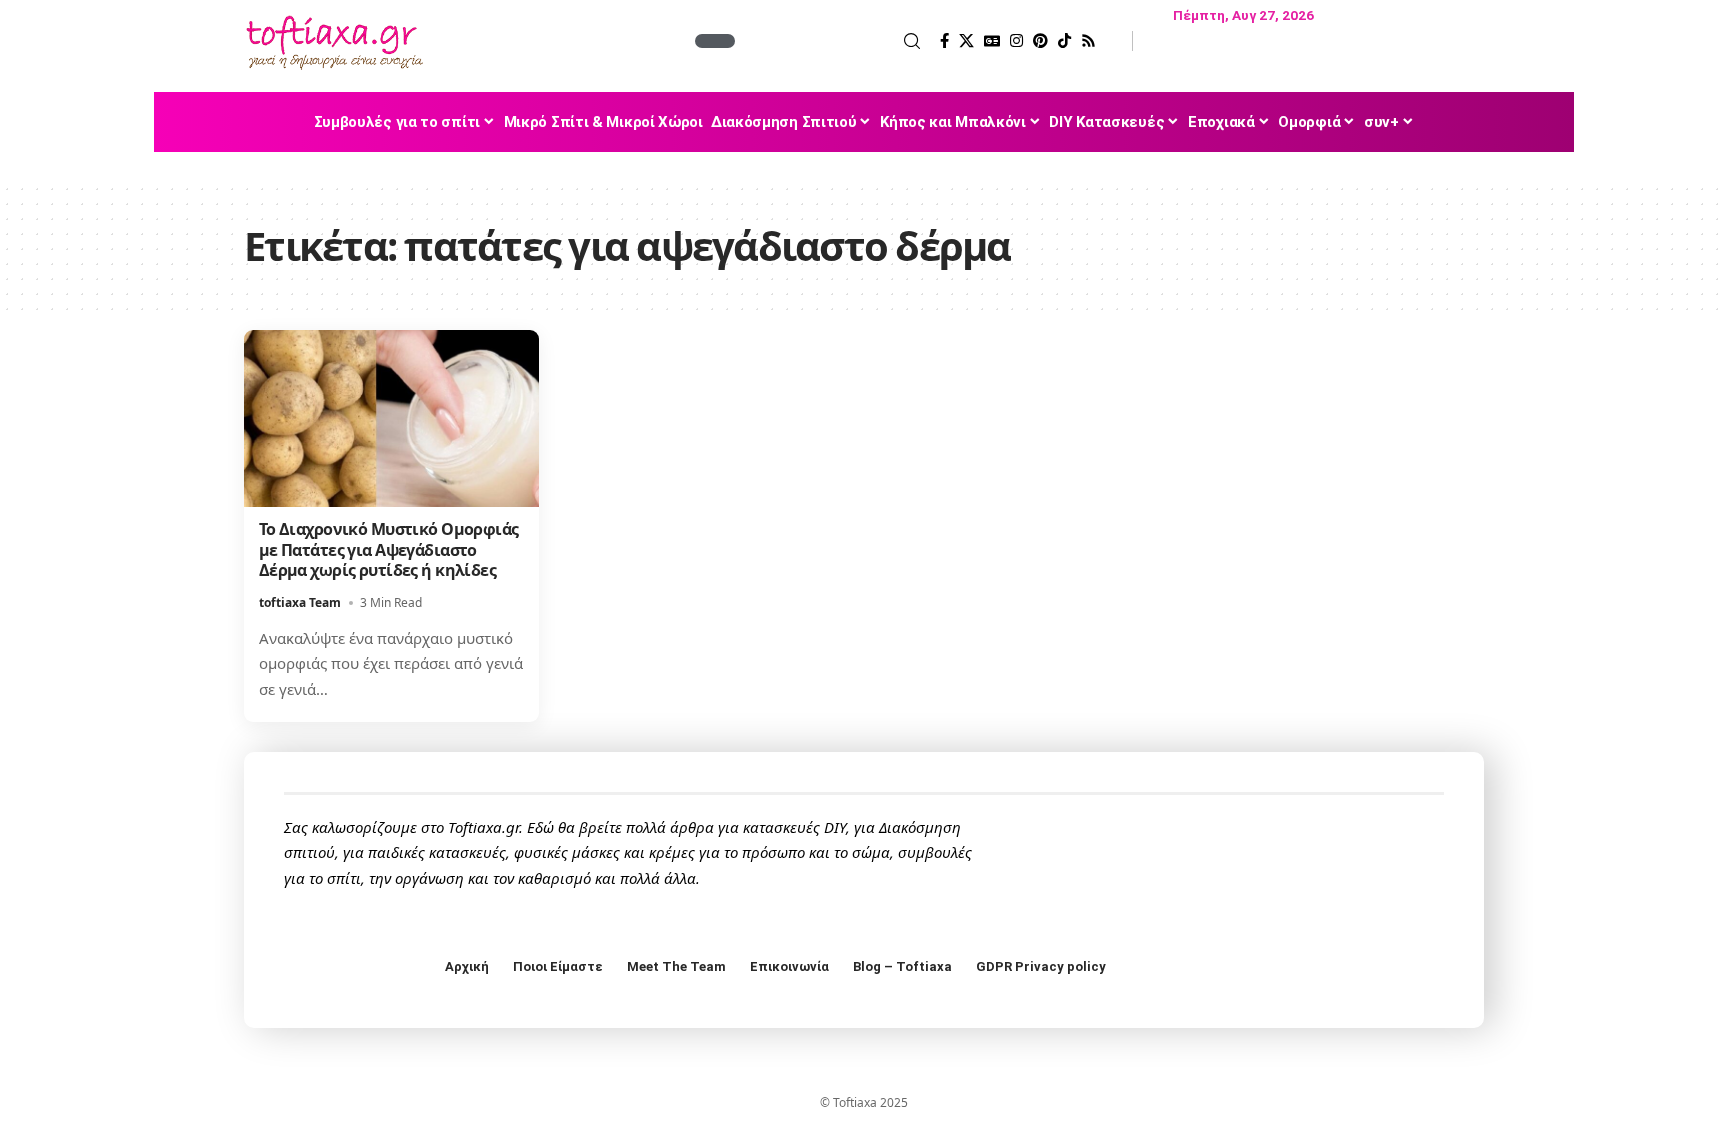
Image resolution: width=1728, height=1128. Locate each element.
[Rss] (1088, 41)
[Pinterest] (1040, 41)
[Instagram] (1016, 41)
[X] (966, 41)
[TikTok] (1064, 41)
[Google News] (992, 41)
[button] (830, 41)
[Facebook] (944, 41)
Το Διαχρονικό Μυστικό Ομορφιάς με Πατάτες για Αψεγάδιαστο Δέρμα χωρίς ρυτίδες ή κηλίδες (389, 550)
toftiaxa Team (300, 602)
